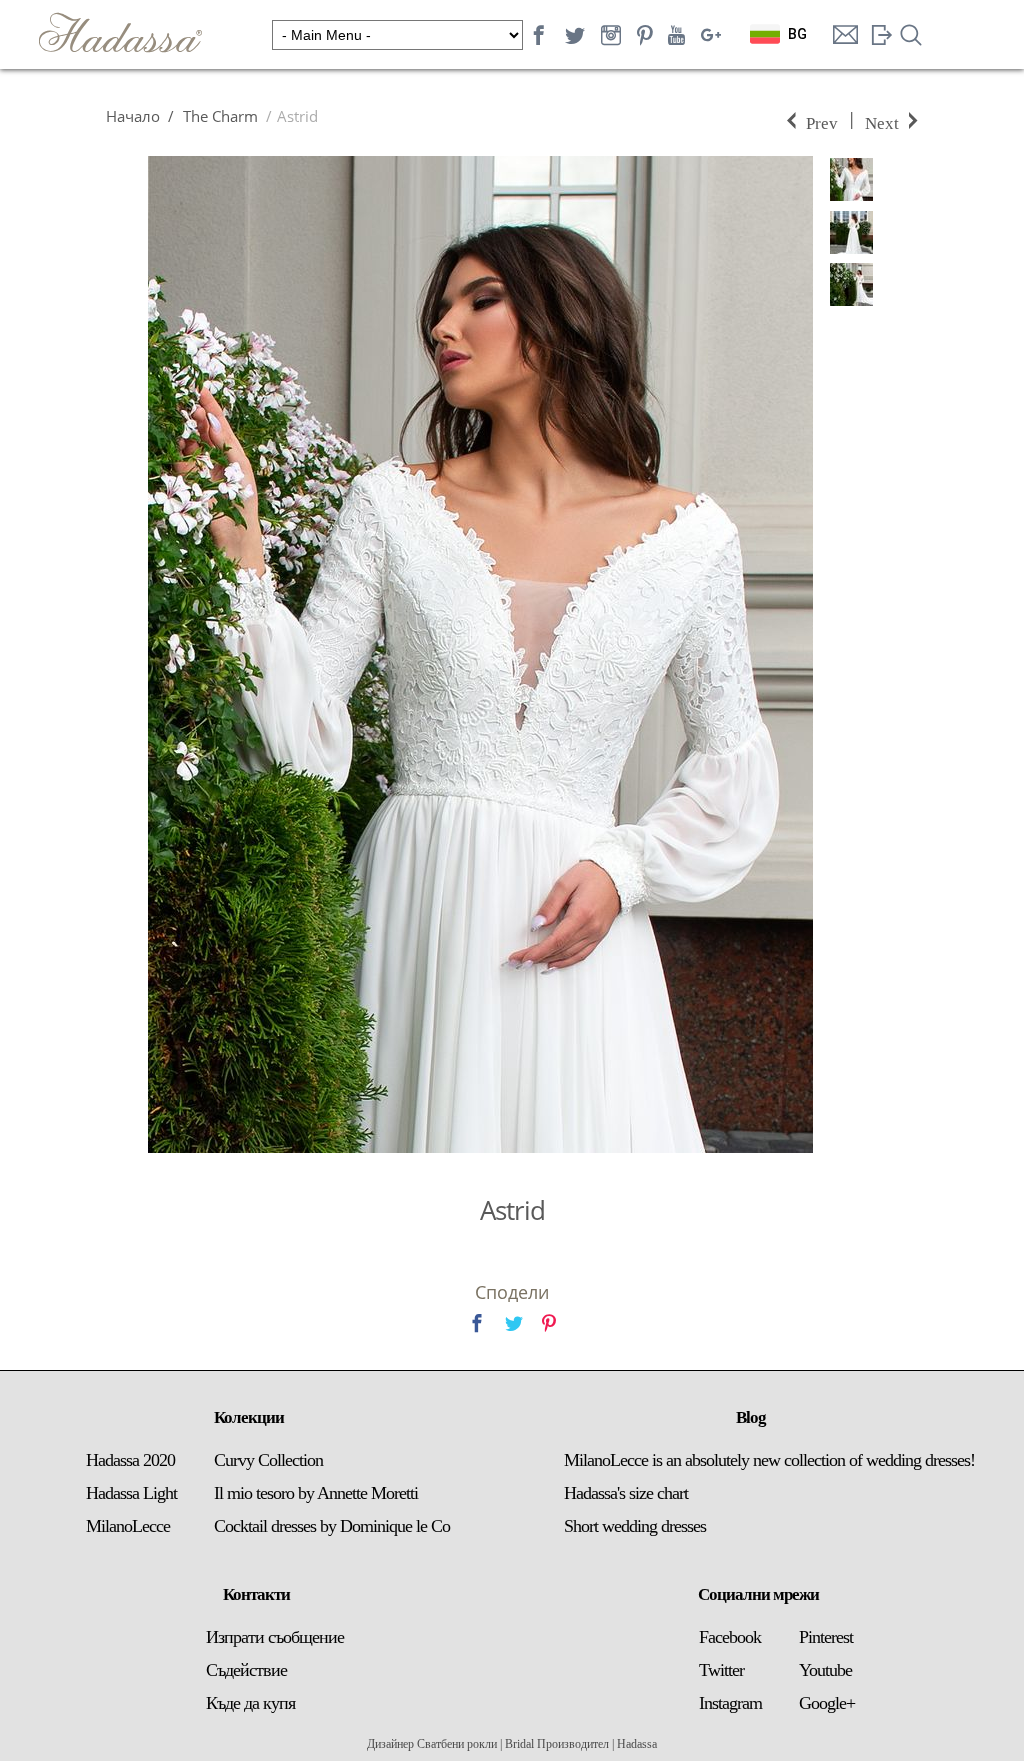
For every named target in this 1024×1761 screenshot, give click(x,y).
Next (882, 121)
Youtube (825, 1670)
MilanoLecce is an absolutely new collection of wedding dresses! (769, 1460)
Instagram (730, 1703)
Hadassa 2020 (130, 1460)
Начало (133, 116)
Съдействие (246, 1670)
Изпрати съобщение (275, 1637)
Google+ (827, 1703)
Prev (822, 121)
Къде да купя (250, 1703)
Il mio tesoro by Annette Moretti (316, 1493)
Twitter (721, 1670)
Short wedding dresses (635, 1526)
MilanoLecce (128, 1526)
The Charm (218, 116)
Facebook (730, 1637)
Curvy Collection (268, 1460)
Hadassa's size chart (626, 1493)
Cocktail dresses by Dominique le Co (332, 1526)
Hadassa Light (131, 1493)
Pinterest (826, 1637)
